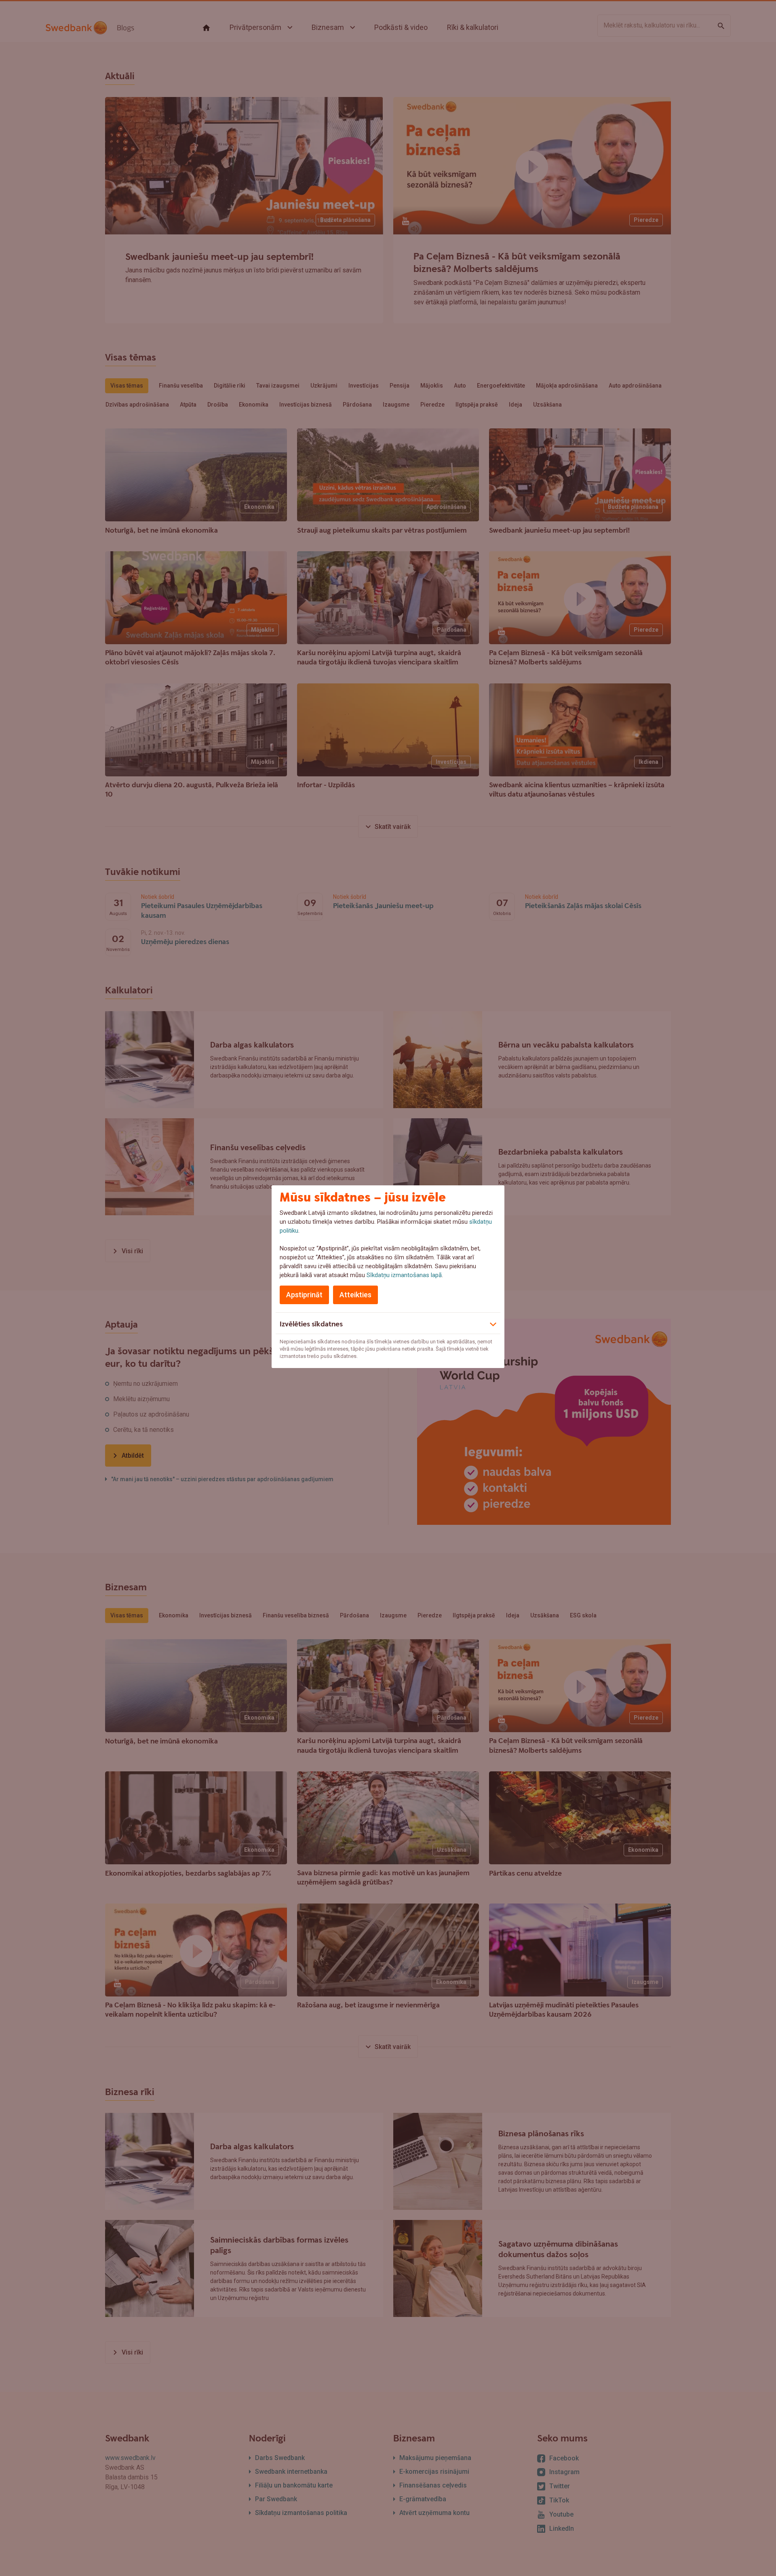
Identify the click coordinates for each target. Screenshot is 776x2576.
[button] (388, 1323)
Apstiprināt (304, 1295)
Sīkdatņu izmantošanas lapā (404, 1275)
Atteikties (355, 1295)
